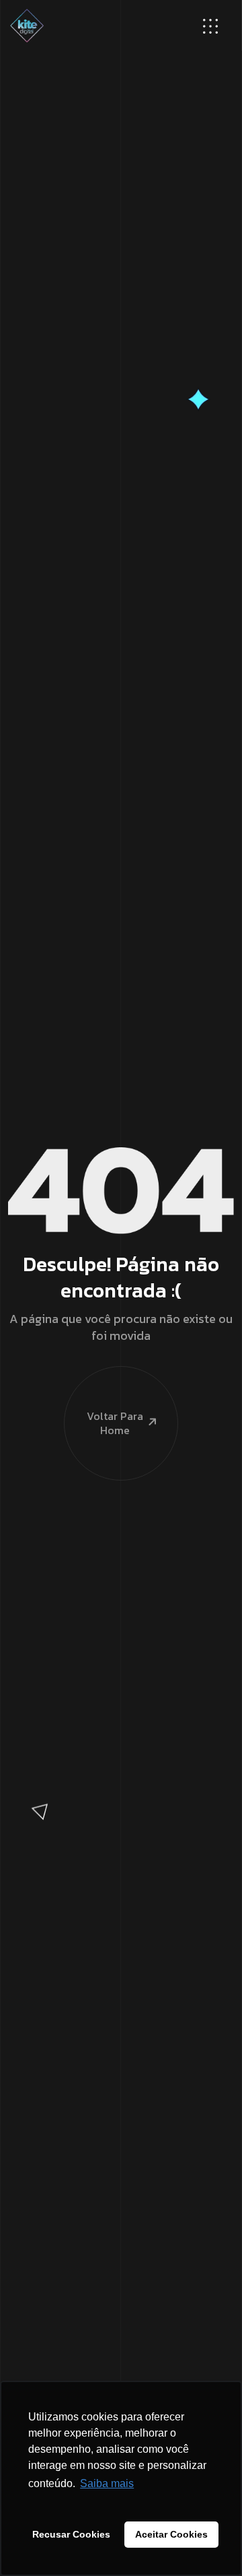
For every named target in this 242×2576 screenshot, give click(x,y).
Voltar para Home (115, 1423)
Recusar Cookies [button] (71, 2534)
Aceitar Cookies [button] (171, 2534)
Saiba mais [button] (107, 2483)
